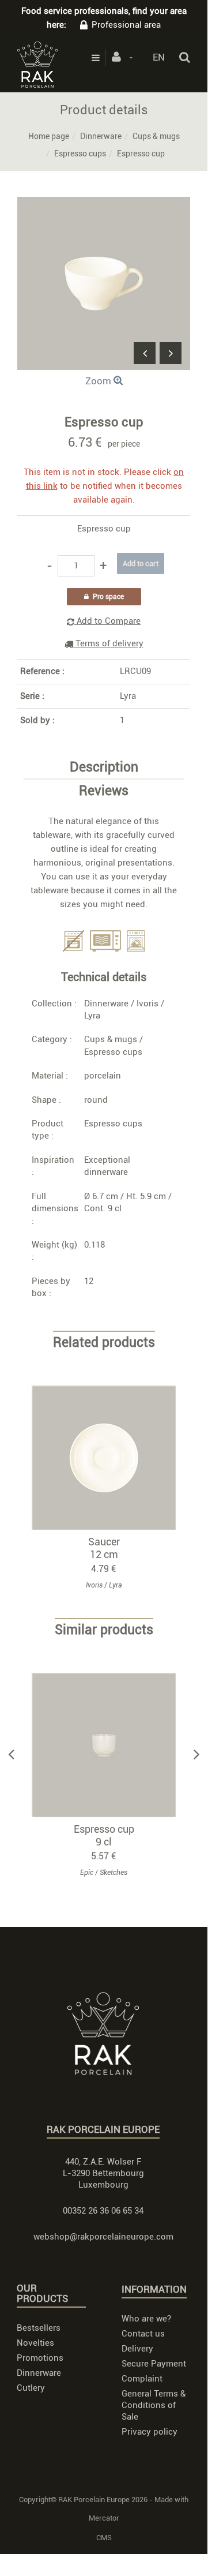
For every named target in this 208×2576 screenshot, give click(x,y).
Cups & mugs (156, 136)
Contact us (143, 2334)
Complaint (142, 2379)
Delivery (137, 2349)
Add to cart (109, 1457)
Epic (87, 1873)
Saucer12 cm (104, 1548)
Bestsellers (39, 2328)
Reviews (104, 791)
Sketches (114, 1873)
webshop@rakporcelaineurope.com (103, 2237)
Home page (49, 136)
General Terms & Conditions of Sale (154, 2405)
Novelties (35, 2343)
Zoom (99, 381)
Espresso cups (80, 153)
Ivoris (148, 1004)
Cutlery (31, 2388)
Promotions (40, 2358)
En (159, 57)
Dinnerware (101, 136)
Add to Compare (107, 621)
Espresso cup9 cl (104, 1835)
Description (104, 767)
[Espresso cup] (104, 205)
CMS (104, 2538)
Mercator (104, 2518)
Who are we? (146, 2319)
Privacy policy (150, 2432)
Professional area (126, 25)
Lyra (128, 696)
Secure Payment (154, 2364)
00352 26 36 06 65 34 (103, 2211)
